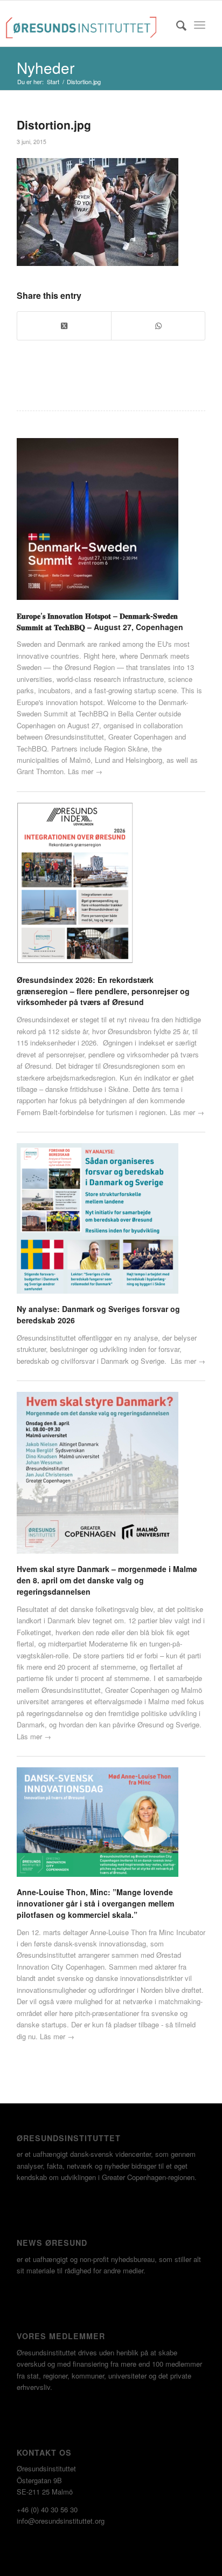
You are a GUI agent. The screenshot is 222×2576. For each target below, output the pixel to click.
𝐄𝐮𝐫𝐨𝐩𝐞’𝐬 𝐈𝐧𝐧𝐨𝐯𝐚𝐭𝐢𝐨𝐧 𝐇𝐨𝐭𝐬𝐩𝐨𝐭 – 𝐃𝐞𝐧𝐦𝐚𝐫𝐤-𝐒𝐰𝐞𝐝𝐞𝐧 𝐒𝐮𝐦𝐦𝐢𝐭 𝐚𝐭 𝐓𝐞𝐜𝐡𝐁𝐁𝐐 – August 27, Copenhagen (100, 621)
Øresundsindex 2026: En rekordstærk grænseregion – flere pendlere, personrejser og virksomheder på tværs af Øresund (103, 991)
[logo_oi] (81, 25)
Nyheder (46, 67)
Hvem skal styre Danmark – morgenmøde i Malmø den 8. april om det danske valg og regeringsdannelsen (107, 1580)
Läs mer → (85, 771)
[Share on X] (64, 326)
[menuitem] (176, 25)
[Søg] (176, 25)
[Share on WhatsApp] (158, 326)
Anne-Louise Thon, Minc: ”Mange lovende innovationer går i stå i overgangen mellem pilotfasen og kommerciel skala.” (95, 1903)
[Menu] (200, 25)
